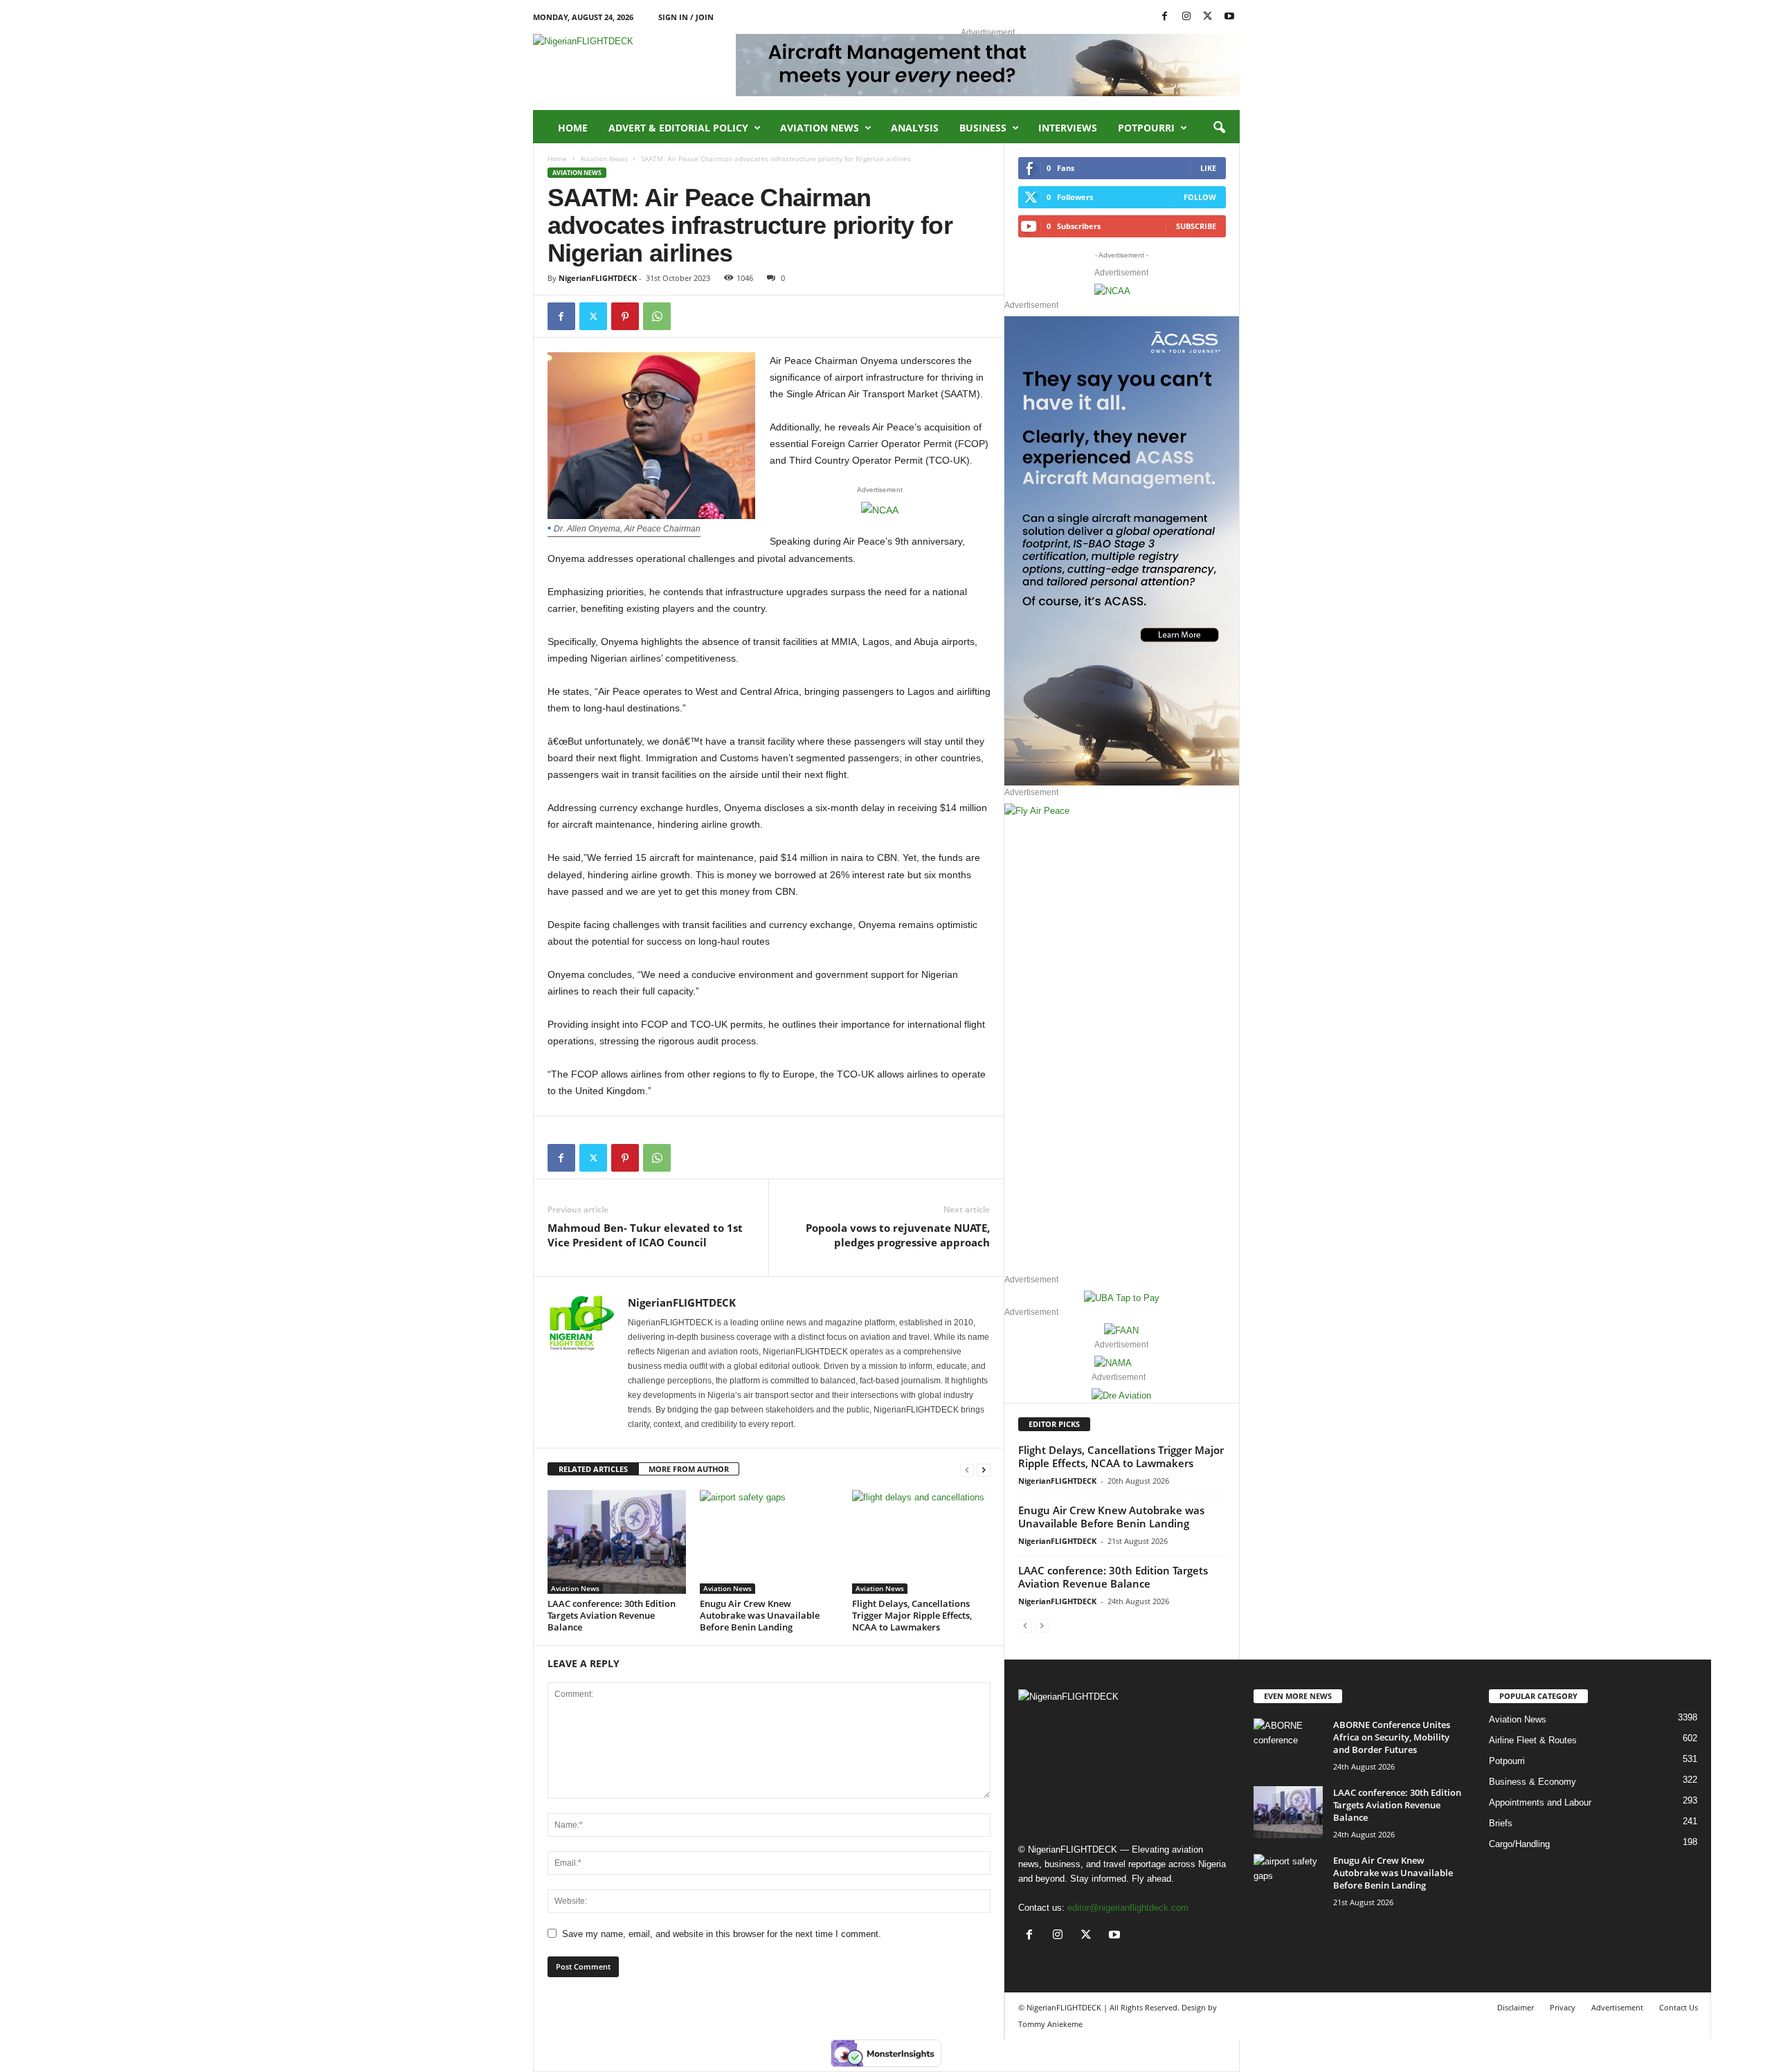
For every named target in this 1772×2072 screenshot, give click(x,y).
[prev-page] (967, 1470)
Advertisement (1617, 2007)
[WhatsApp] (657, 316)
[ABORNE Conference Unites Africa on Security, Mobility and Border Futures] (1288, 1744)
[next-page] (984, 1470)
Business (983, 128)
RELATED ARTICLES (593, 1469)
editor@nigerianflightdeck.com (1128, 1908)
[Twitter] (593, 316)
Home (573, 128)
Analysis (915, 128)
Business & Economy (1533, 1782)
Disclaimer (1516, 2007)
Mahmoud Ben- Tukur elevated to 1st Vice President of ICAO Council (645, 1235)
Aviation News (820, 128)
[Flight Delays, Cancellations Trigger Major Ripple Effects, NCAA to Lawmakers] (921, 1542)
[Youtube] (1229, 17)
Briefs (1501, 1823)
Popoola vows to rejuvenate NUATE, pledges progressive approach (898, 1235)
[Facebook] (1165, 17)
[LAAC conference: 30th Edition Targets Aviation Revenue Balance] (617, 1542)
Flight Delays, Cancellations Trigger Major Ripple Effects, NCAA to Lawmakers (912, 1615)
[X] (1208, 17)
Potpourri (1146, 128)
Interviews (1068, 128)
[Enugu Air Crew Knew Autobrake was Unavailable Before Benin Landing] (769, 1542)
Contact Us (1679, 2007)
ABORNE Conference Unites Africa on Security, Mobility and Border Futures (1392, 1737)
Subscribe (1196, 226)
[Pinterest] (625, 316)
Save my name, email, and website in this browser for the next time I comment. (722, 1934)
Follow (1200, 197)
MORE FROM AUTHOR (689, 1469)
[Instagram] (1186, 17)
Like (1208, 168)
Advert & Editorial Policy (678, 128)
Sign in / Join (686, 17)
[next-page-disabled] (1042, 1625)
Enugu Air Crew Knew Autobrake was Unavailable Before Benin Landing (760, 1615)
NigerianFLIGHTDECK (598, 278)
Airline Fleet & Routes (1533, 1740)
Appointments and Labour (1540, 1802)
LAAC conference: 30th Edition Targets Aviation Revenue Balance (612, 1615)
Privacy (1563, 2007)
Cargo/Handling (1519, 1844)
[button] (1219, 128)
